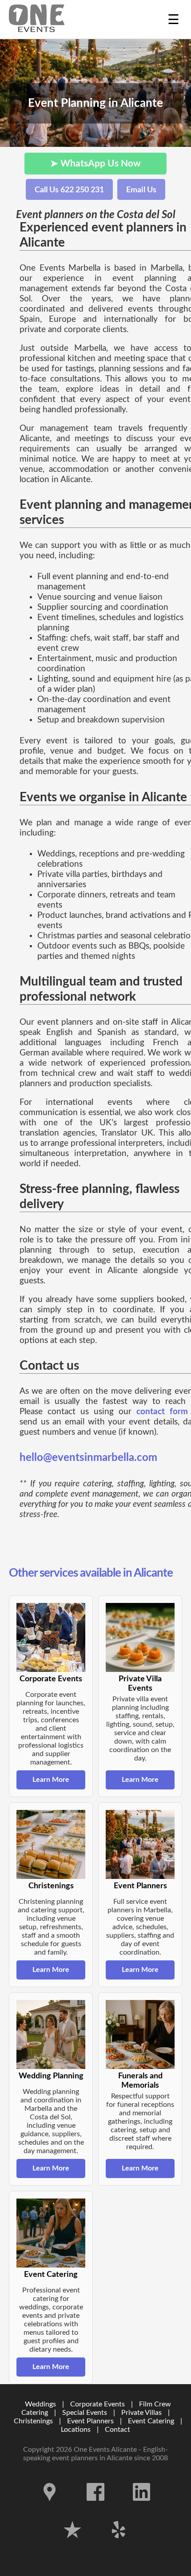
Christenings (33, 2421)
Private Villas (141, 2413)
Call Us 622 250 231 (69, 190)
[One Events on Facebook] (96, 2507)
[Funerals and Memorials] (140, 2034)
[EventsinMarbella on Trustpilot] (73, 2545)
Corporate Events (97, 2404)
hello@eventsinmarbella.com (88, 1458)
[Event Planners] (140, 1844)
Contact (117, 2430)
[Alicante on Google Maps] (51, 2507)
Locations (76, 2430)
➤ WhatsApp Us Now (95, 164)
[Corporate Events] (51, 1637)
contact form (162, 1412)
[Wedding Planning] (51, 2034)
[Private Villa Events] (140, 1637)
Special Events (85, 2413)
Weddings (40, 2404)
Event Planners (90, 2421)
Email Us (141, 190)
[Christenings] (51, 1844)
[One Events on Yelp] (119, 2545)
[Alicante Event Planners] (37, 19)
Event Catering (151, 2421)
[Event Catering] (51, 2233)
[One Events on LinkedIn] (142, 2507)
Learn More (51, 1780)
